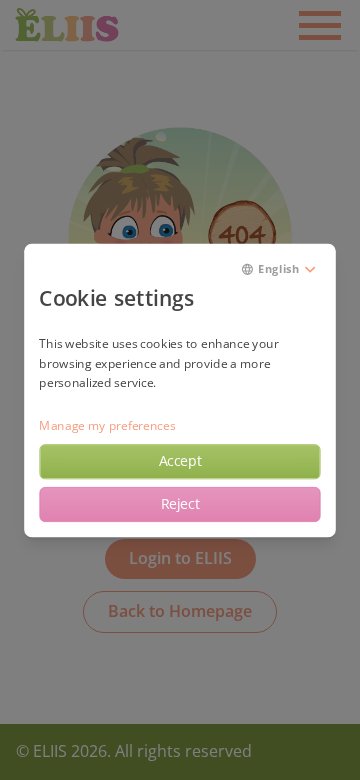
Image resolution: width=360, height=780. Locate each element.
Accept (180, 461)
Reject (180, 504)
